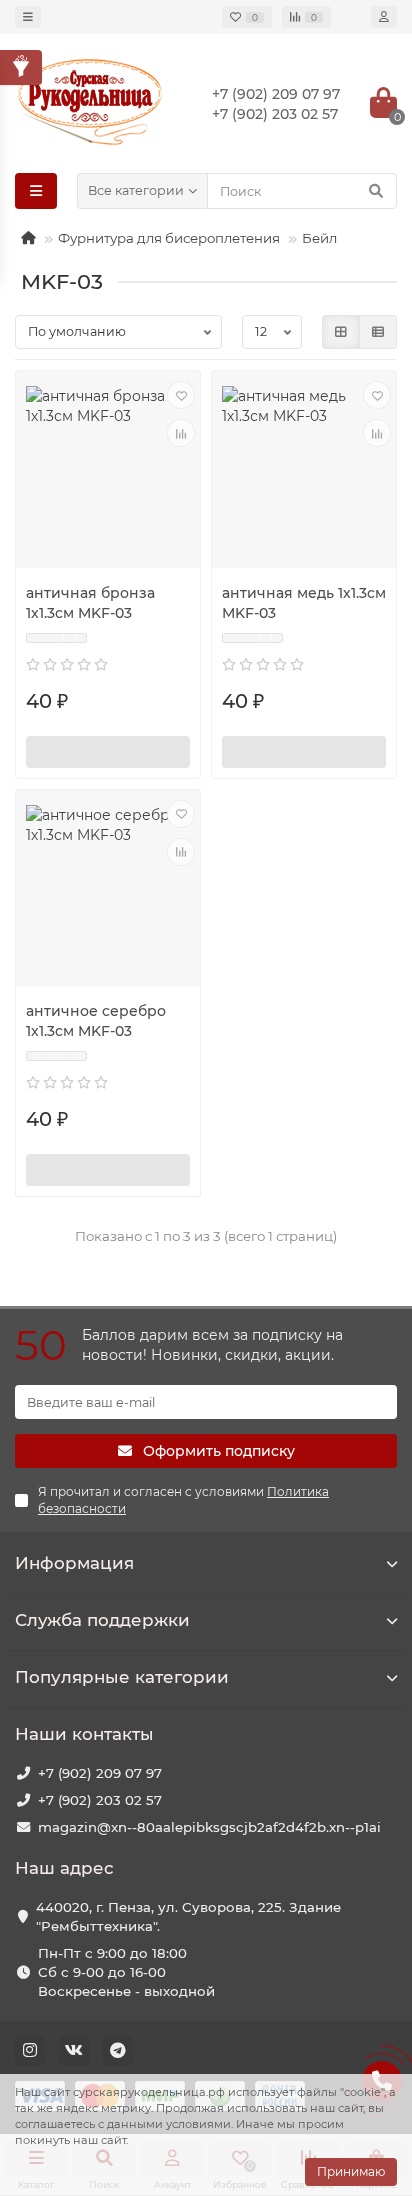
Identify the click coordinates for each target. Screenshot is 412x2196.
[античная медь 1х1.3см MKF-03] (304, 471)
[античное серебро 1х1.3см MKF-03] (108, 890)
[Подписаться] (108, 752)
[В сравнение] (181, 433)
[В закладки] (181, 395)
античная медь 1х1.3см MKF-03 (304, 603)
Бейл (319, 238)
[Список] (378, 332)
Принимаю (351, 2171)
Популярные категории (122, 1677)
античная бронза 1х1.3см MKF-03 (90, 603)
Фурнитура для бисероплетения (169, 238)
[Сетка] (341, 332)
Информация (74, 1563)
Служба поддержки (102, 1620)
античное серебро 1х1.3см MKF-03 (96, 1021)
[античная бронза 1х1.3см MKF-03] (108, 471)
